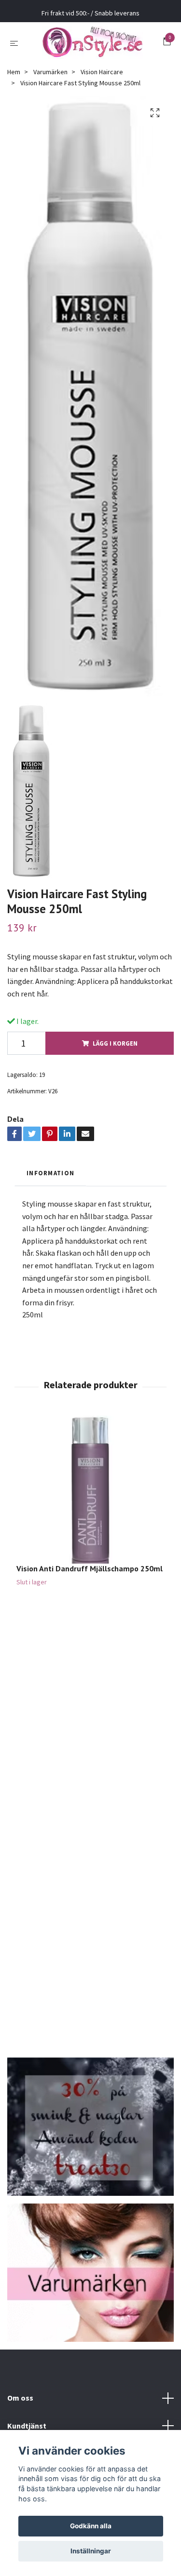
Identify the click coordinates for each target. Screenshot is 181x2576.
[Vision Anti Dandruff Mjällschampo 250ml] (90, 1495)
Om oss (20, 2403)
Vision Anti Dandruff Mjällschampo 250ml (90, 1574)
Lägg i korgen (115, 1049)
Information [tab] (50, 1179)
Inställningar (91, 2551)
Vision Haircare (102, 78)
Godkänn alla (91, 2526)
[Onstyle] (92, 45)
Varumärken (50, 78)
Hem (14, 78)
